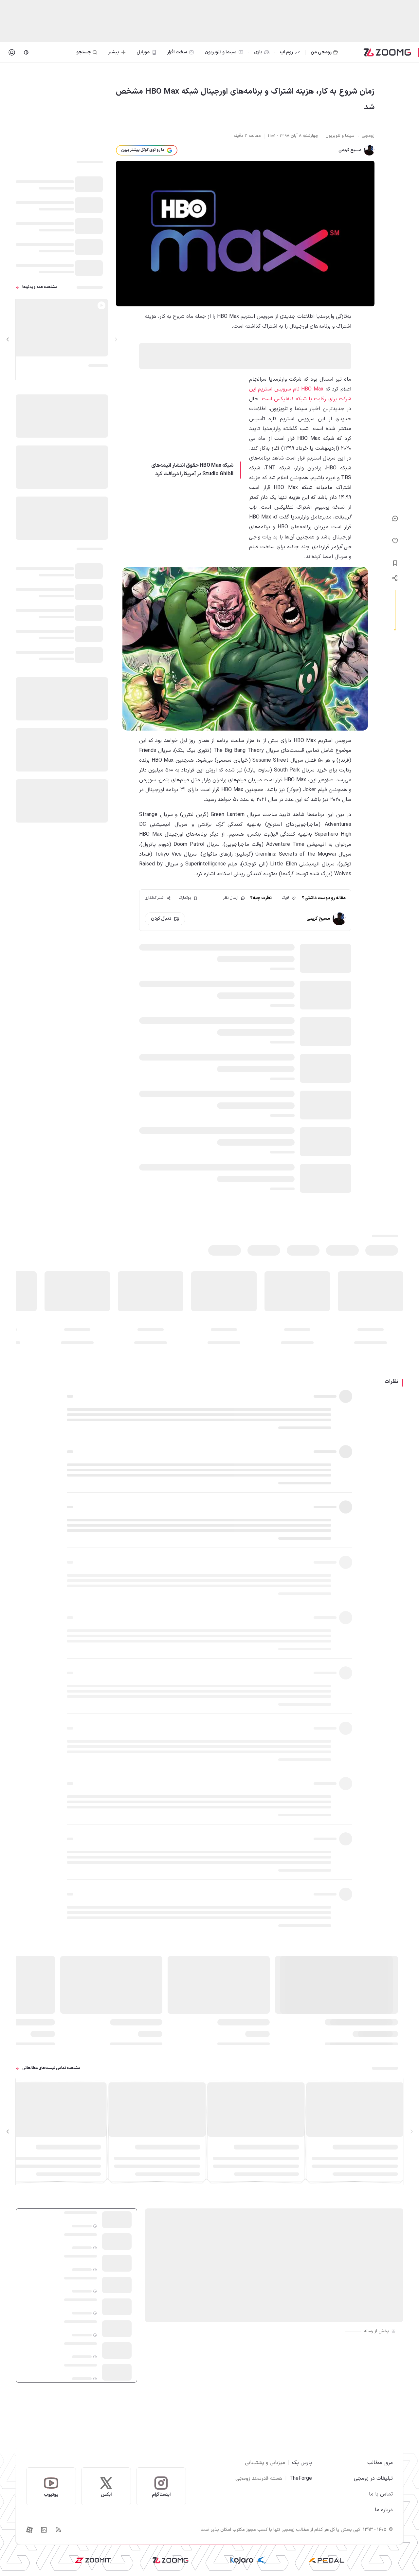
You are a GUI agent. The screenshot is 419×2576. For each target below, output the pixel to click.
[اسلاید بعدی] (8, 339)
